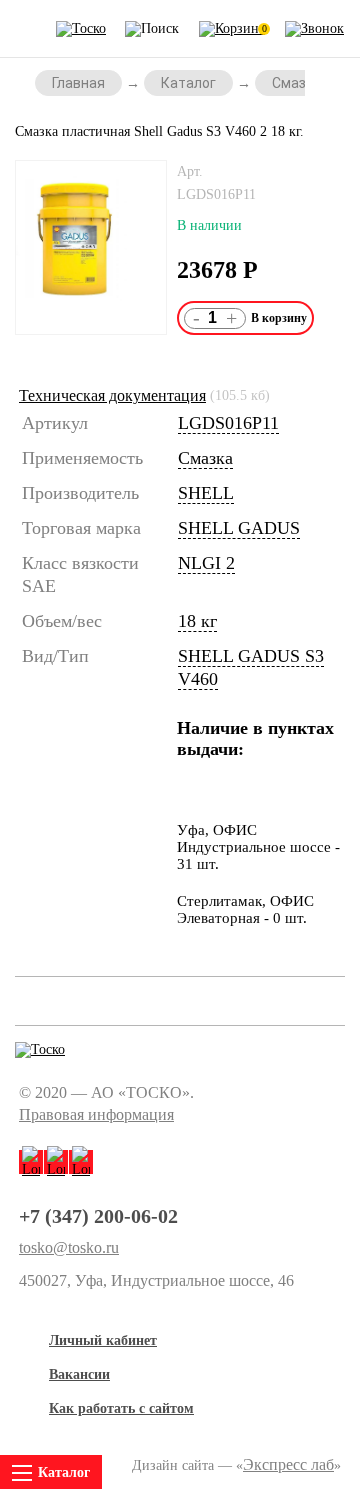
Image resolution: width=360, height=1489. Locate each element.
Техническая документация (112, 395)
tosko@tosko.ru (69, 1248)
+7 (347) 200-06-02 (98, 1216)
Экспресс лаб (288, 1464)
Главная (78, 83)
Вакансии (79, 1374)
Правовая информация (96, 1114)
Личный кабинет (103, 1340)
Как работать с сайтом (121, 1408)
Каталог (188, 83)
